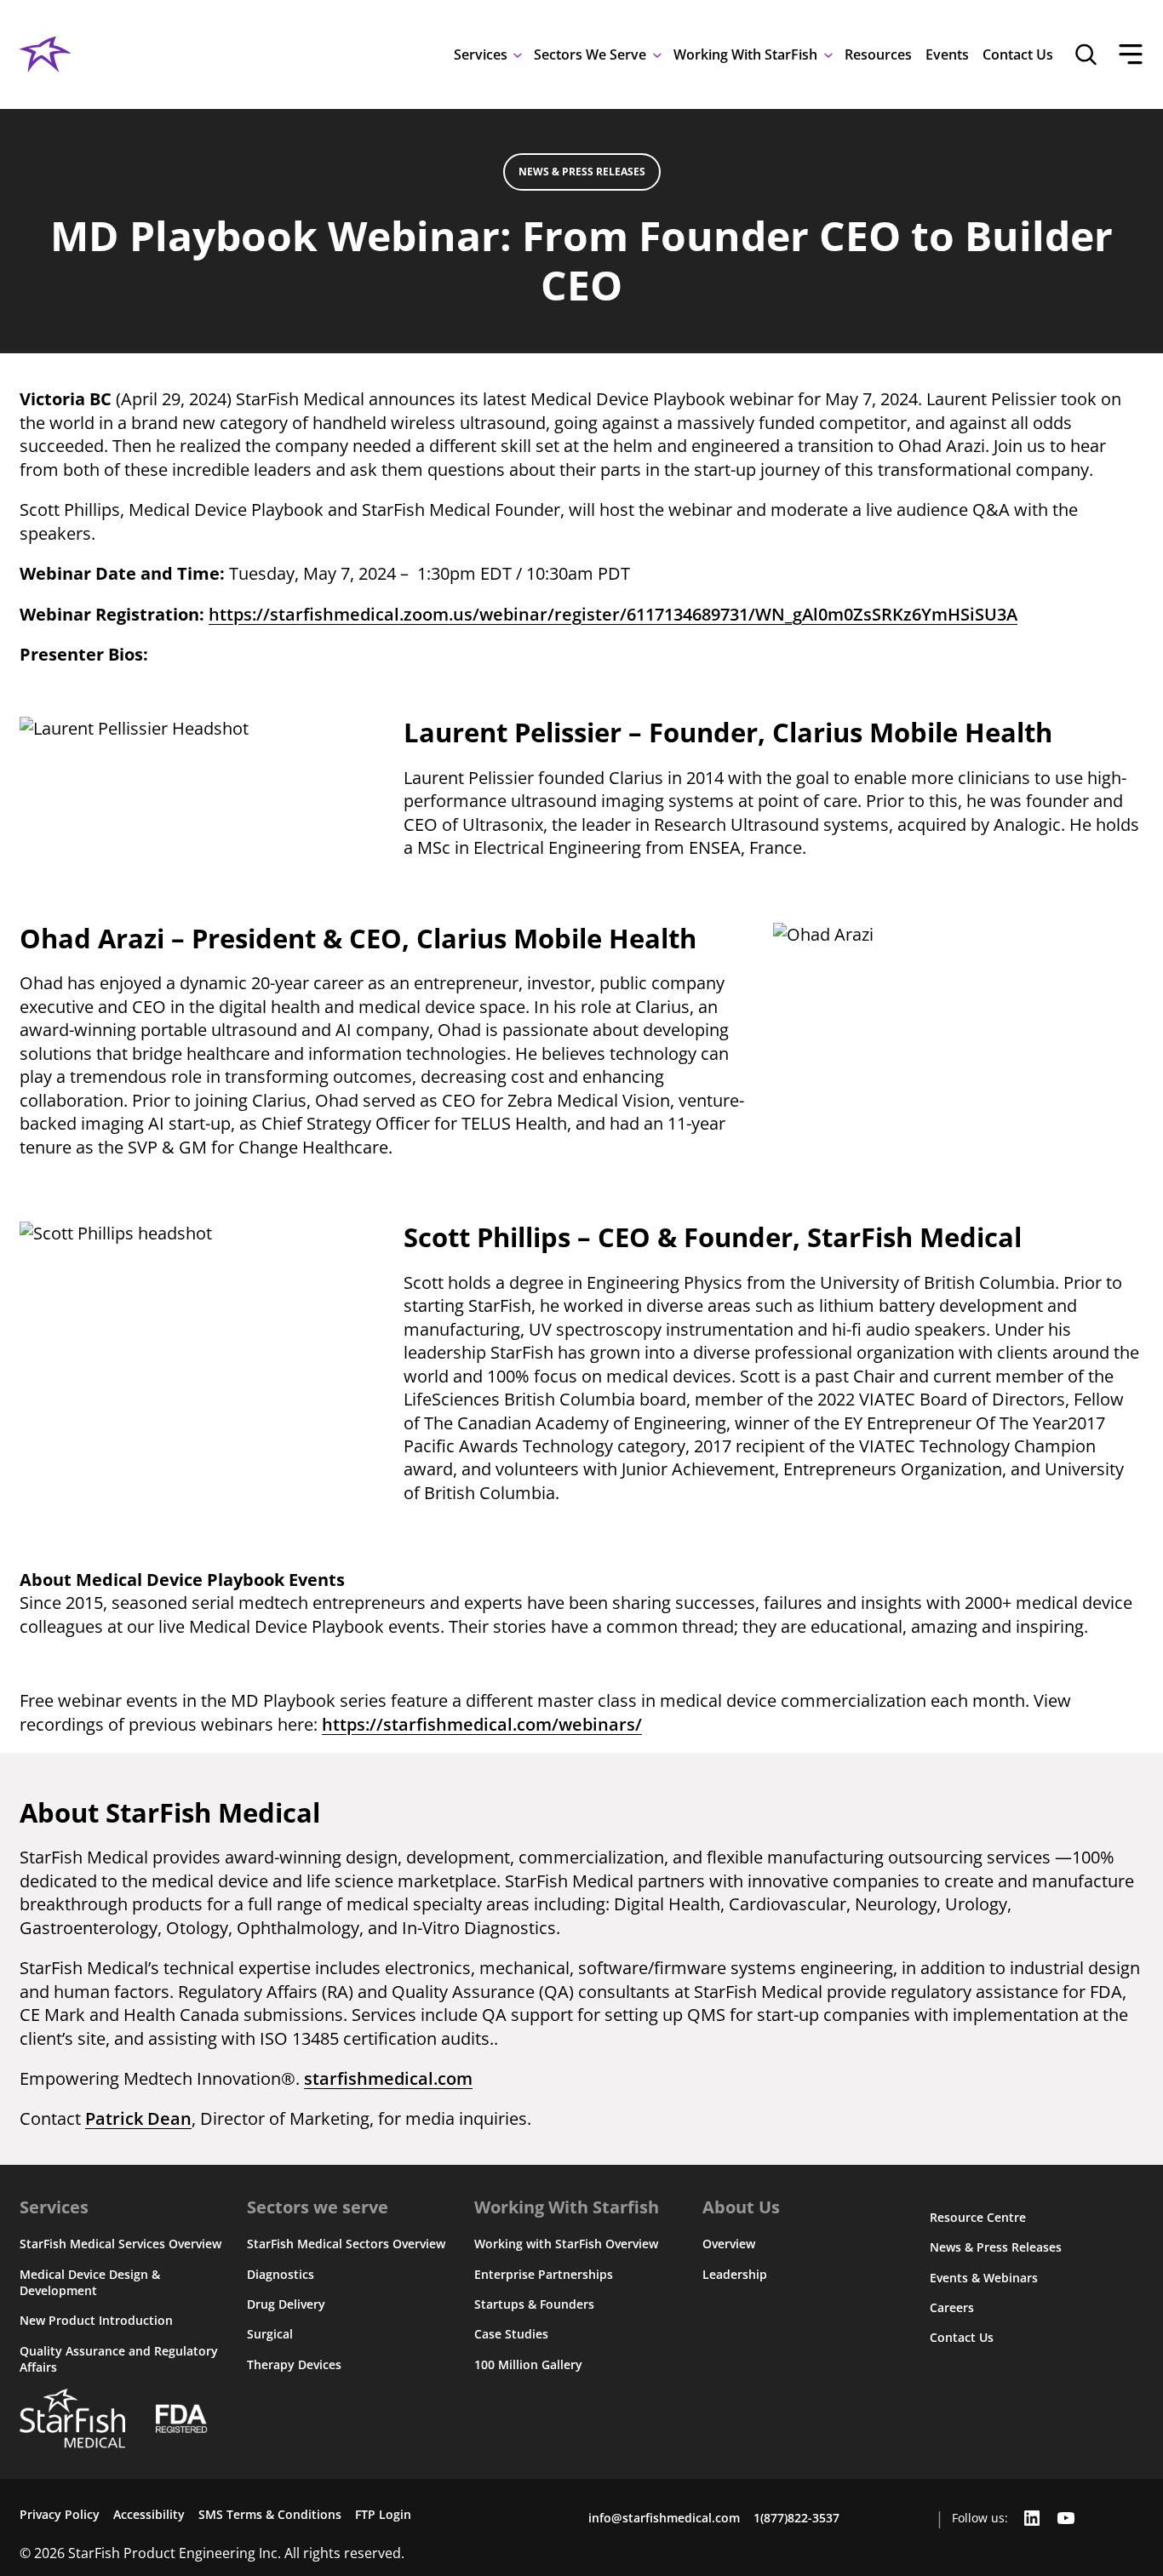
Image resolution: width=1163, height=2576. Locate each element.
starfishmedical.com (388, 2078)
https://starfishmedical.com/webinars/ (482, 1724)
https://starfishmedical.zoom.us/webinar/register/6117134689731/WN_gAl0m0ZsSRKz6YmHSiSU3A (613, 614)
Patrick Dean (138, 2118)
